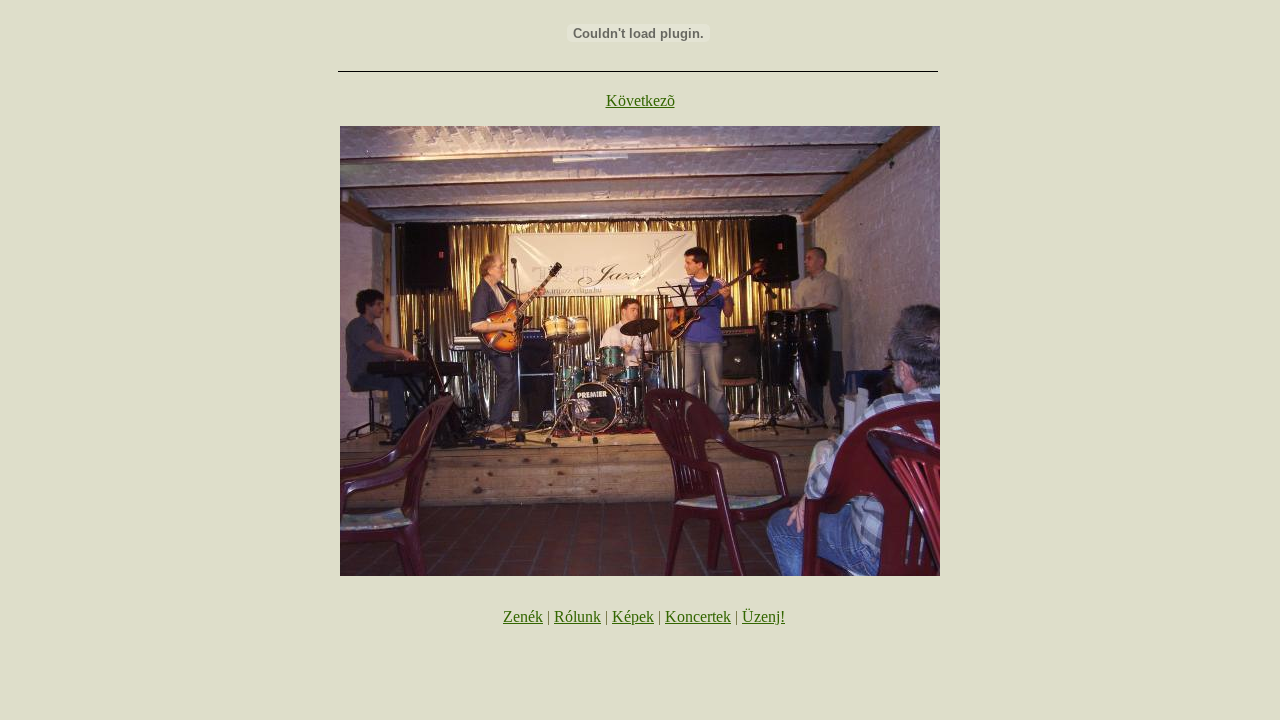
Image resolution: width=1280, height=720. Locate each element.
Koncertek (698, 616)
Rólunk (577, 616)
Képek (633, 616)
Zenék (523, 616)
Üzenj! (763, 616)
